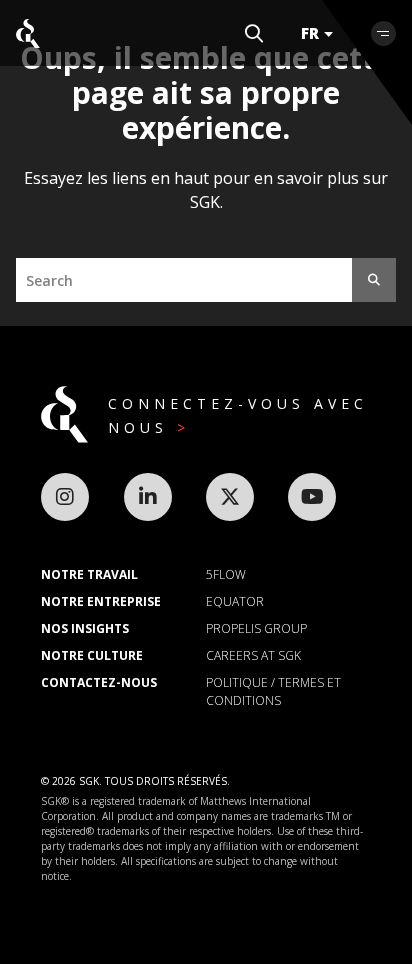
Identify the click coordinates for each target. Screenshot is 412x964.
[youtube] (312, 497)
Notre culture (92, 655)
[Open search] (254, 33)
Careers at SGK (253, 655)
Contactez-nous (99, 682)
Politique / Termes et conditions (273, 691)
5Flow (226, 574)
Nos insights (85, 628)
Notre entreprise (101, 601)
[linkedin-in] (148, 497)
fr (310, 33)
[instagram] (65, 497)
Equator (235, 601)
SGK (28, 33)
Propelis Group (256, 628)
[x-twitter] (230, 497)
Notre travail (89, 574)
